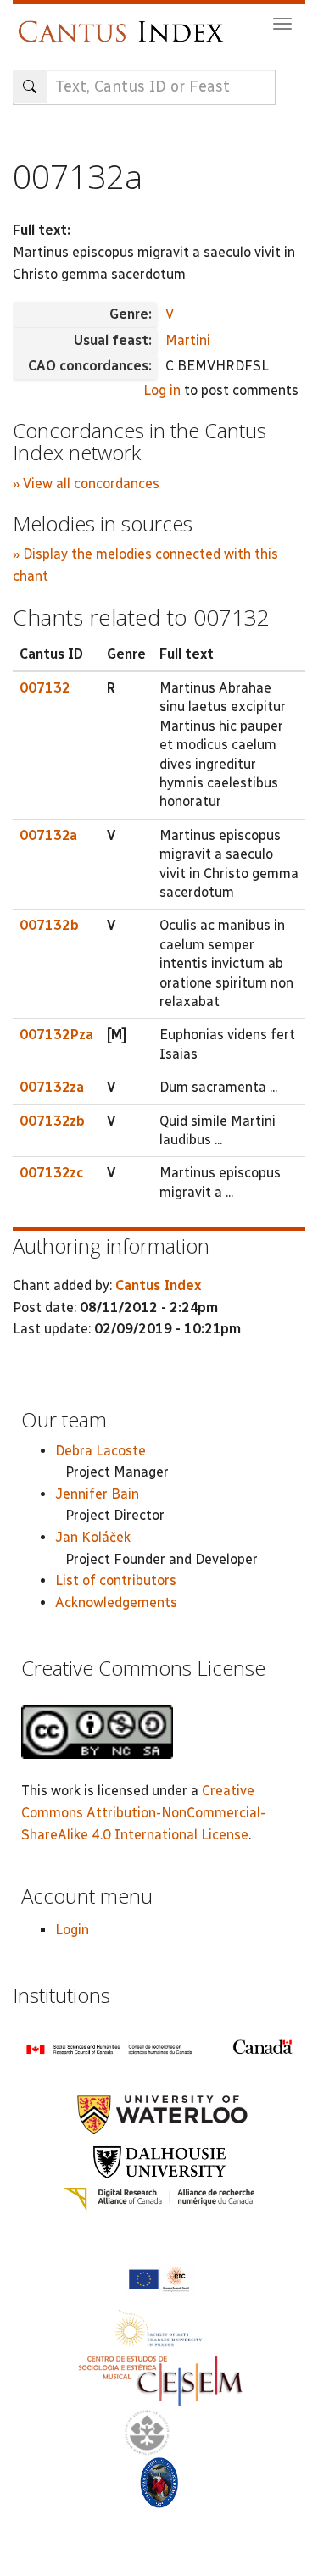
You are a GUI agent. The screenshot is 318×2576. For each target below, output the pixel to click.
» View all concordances (86, 484)
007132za (52, 1087)
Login (72, 1930)
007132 (45, 688)
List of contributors (116, 1580)
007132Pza (56, 1035)
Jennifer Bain (97, 1494)
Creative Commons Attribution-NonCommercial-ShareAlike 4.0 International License (143, 1812)
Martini (188, 340)
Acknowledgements (116, 1602)
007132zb (52, 1121)
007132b (49, 925)
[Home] (125, 23)
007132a (48, 835)
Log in (162, 390)
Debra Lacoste (100, 1451)
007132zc (51, 1173)
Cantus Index (158, 1285)
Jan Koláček (93, 1537)
